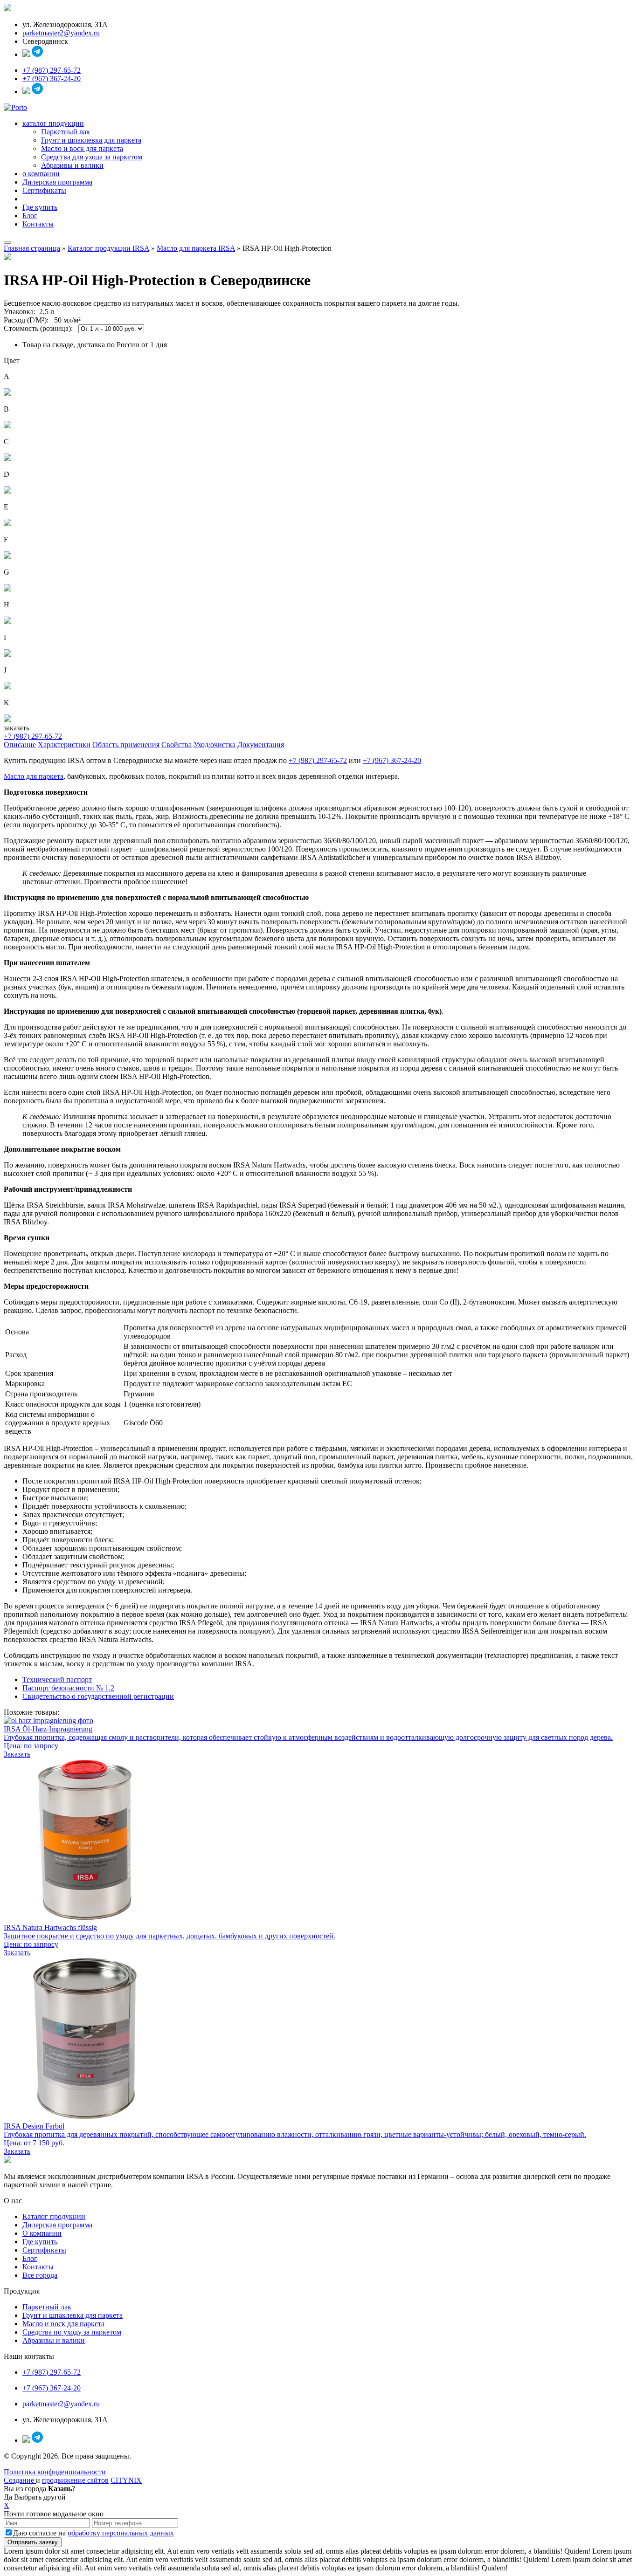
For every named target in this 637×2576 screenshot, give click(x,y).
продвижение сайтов (75, 2480)
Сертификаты (44, 190)
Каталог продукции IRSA (108, 248)
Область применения (126, 745)
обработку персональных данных (121, 2533)
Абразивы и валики (72, 165)
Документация (261, 745)
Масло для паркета (34, 776)
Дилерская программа (57, 182)
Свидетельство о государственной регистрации (98, 1696)
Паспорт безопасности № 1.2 (68, 1688)
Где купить (40, 207)
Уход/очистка (215, 745)
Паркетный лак (66, 132)
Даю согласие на (93, 2533)
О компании (42, 2233)
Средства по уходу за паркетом (72, 2332)
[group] (318, 1536)
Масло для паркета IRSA (196, 248)
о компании (41, 174)
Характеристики (64, 745)
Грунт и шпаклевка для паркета (91, 140)
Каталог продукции (54, 2216)
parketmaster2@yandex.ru (61, 33)
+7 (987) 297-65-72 (52, 70)
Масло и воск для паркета (82, 148)
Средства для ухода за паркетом (92, 157)
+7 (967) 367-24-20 (52, 79)
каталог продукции (53, 123)
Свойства (177, 745)
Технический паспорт (57, 1680)
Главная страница (32, 248)
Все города (40, 2275)
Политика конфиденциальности (55, 2472)
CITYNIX (126, 2480)
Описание (20, 745)
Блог (30, 216)
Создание (20, 2480)
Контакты (38, 224)
